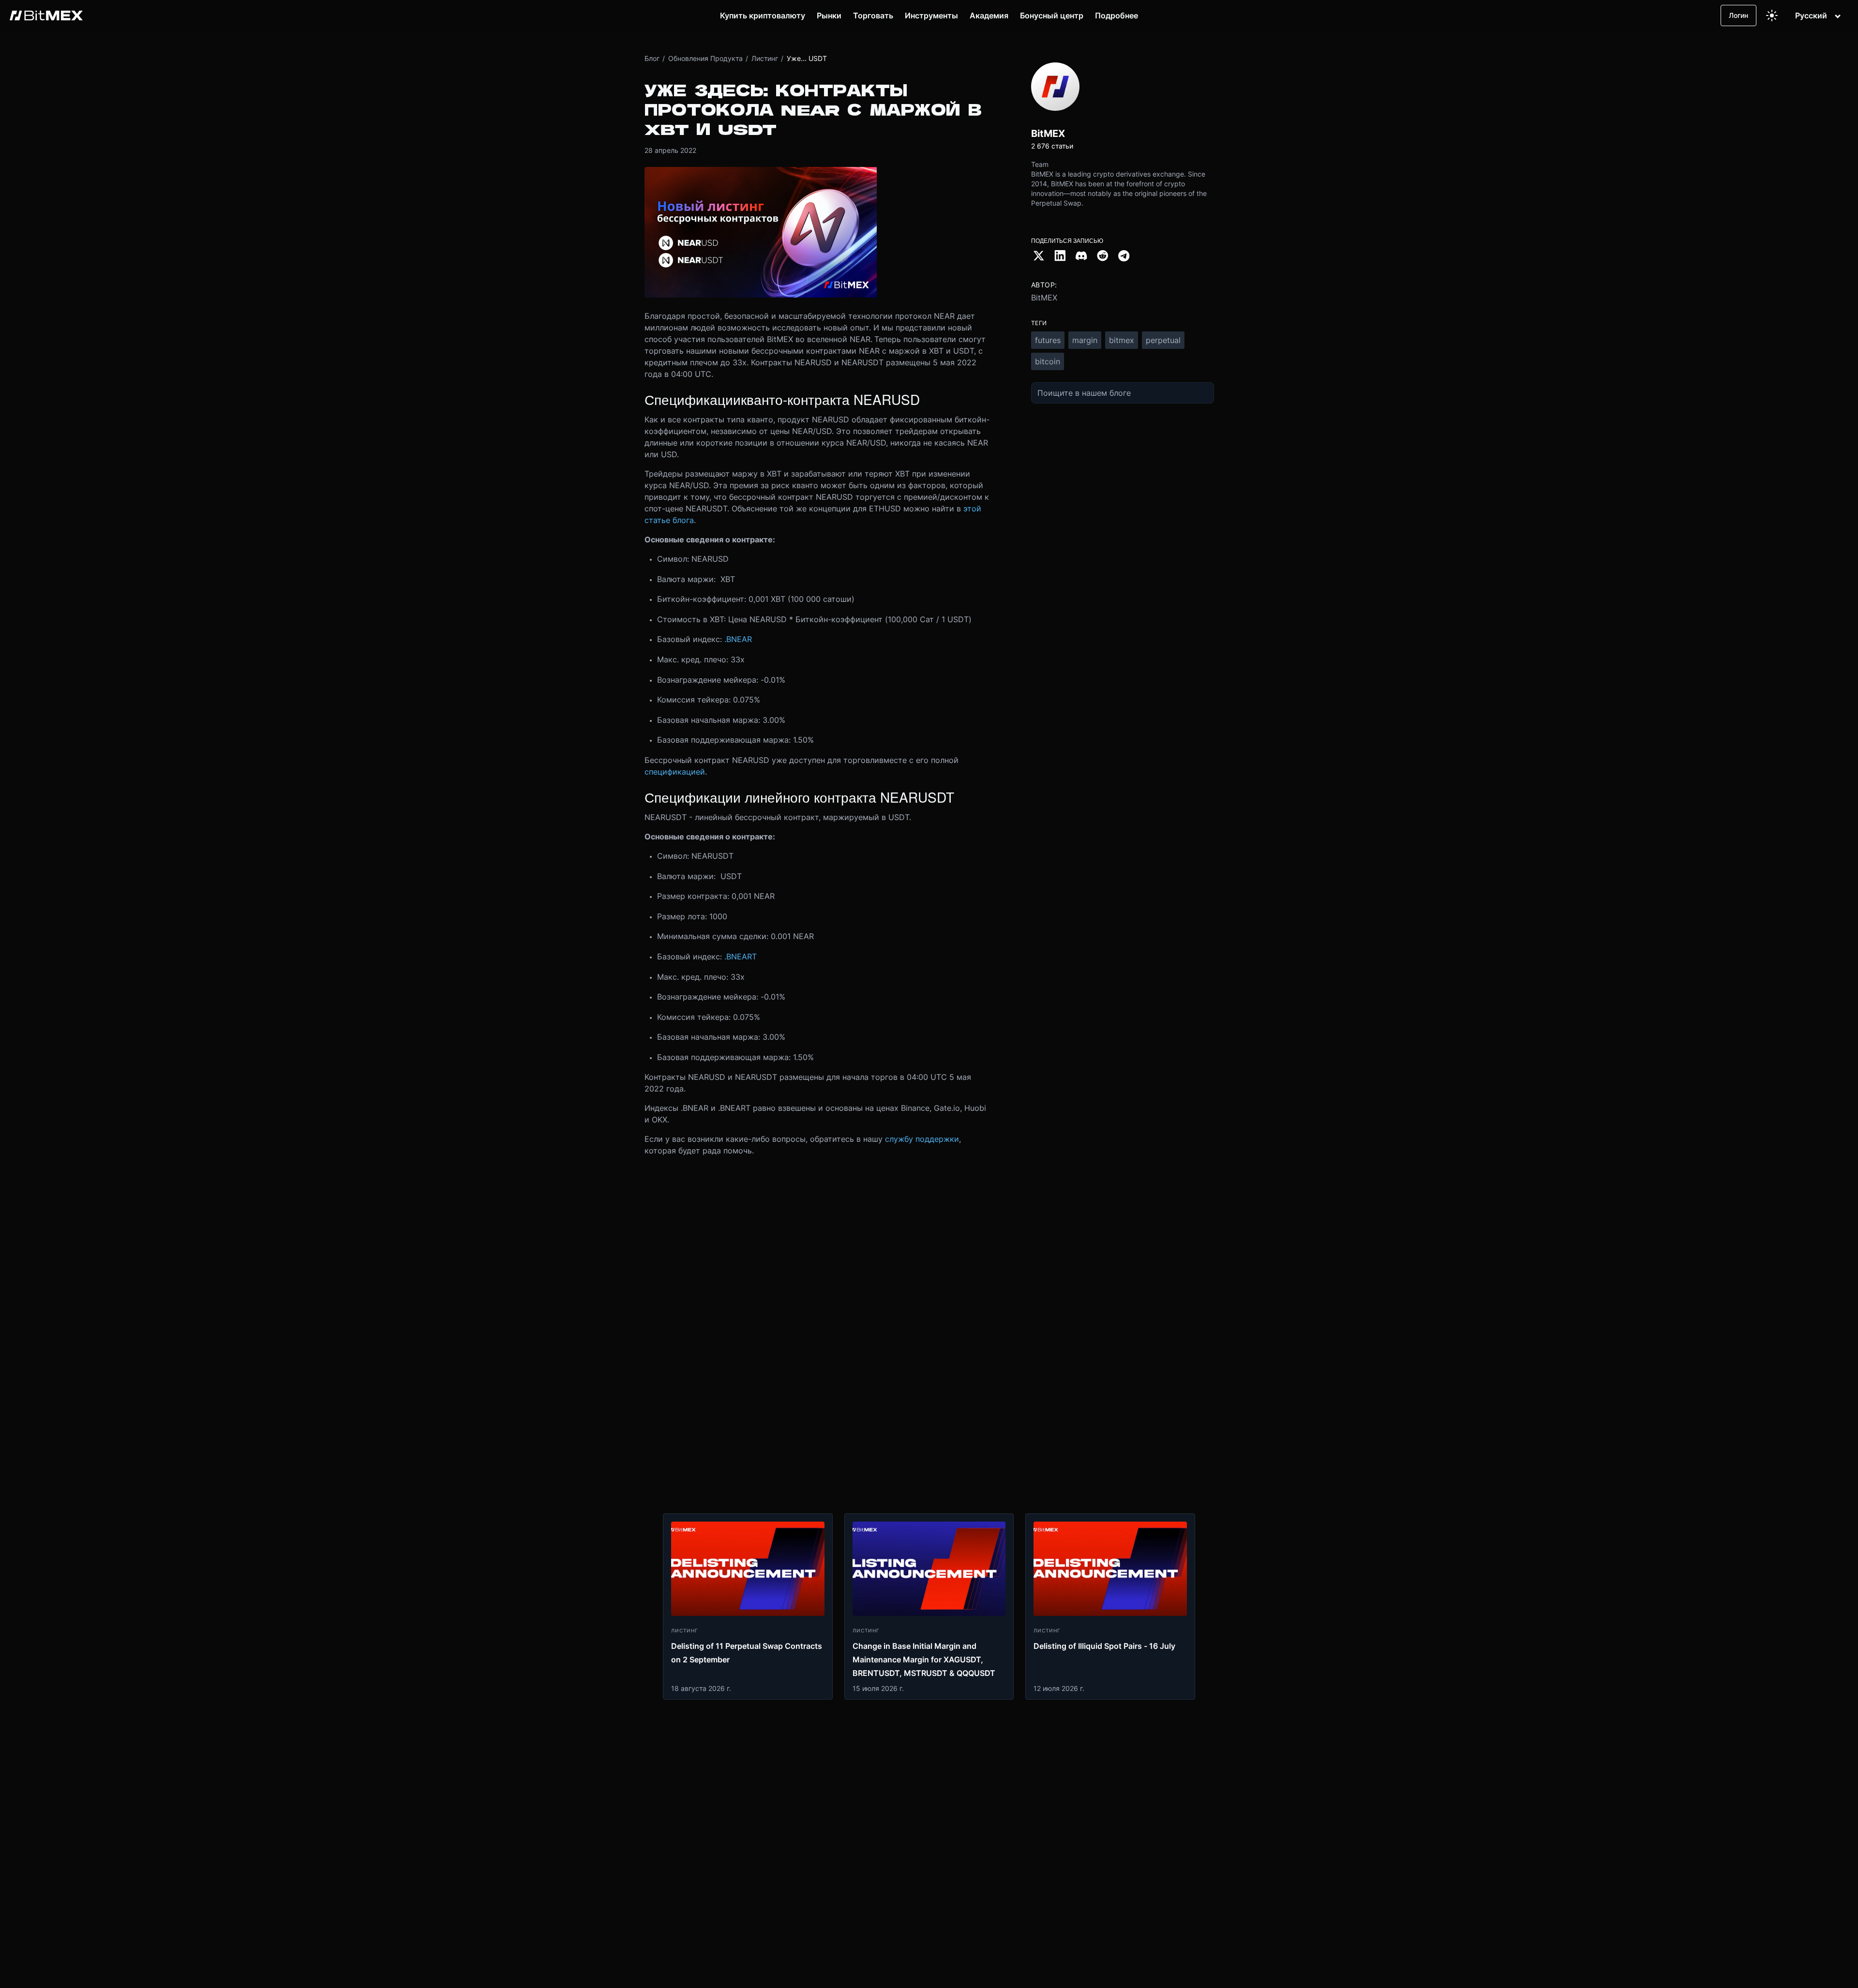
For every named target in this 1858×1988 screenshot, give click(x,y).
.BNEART (741, 957)
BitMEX (1044, 298)
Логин (1738, 15)
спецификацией (675, 772)
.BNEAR (738, 639)
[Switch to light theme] (1772, 15)
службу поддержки (922, 1139)
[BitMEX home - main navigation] (46, 15)
